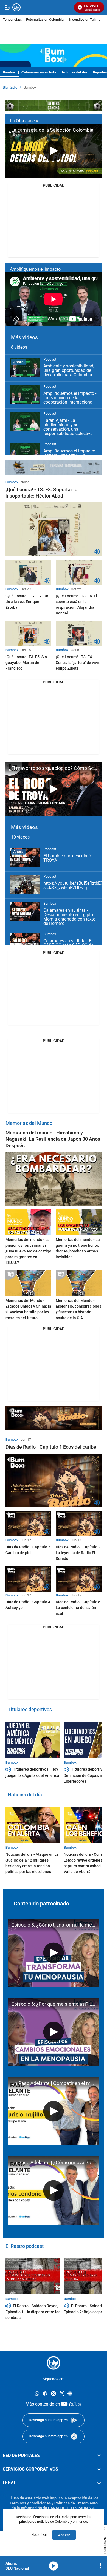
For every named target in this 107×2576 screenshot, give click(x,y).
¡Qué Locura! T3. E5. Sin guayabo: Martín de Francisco (26, 663)
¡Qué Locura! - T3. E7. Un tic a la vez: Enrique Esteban (27, 602)
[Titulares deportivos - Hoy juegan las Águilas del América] (33, 1740)
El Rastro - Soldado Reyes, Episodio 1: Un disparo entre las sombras (33, 2312)
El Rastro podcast (25, 2246)
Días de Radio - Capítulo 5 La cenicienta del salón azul (78, 1608)
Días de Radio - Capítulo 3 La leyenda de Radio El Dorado (78, 1553)
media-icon (54, 2566)
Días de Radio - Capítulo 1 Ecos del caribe (51, 1447)
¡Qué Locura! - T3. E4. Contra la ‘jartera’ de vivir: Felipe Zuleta (78, 663)
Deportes (100, 72)
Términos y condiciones (30, 2503)
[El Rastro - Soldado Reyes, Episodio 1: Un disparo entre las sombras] (33, 2276)
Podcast (50, 359)
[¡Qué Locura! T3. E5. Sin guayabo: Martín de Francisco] (28, 633)
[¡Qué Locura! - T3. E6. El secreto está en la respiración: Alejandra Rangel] (79, 572)
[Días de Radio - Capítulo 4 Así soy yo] (28, 1579)
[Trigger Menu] (8, 7)
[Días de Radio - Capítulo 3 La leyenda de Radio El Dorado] (79, 1524)
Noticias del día (74, 72)
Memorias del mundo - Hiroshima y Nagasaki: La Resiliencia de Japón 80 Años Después (53, 1139)
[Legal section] (99, 2483)
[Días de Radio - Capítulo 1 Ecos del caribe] (54, 1480)
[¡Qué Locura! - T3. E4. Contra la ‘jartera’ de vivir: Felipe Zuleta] (79, 633)
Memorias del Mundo (29, 1123)
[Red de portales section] (99, 2455)
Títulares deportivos (30, 1709)
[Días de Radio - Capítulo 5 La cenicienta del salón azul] (79, 1579)
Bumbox (9, 72)
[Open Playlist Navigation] (101, 2566)
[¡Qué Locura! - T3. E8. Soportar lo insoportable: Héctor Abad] (54, 529)
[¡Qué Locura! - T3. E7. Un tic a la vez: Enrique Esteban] (28, 572)
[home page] (54, 2363)
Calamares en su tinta (39, 72)
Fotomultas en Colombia (45, 20)
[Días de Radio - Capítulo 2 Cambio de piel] (28, 1524)
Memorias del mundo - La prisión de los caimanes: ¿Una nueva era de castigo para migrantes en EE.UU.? (28, 1251)
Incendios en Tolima (85, 20)
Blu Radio (10, 87)
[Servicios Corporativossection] (99, 2469)
